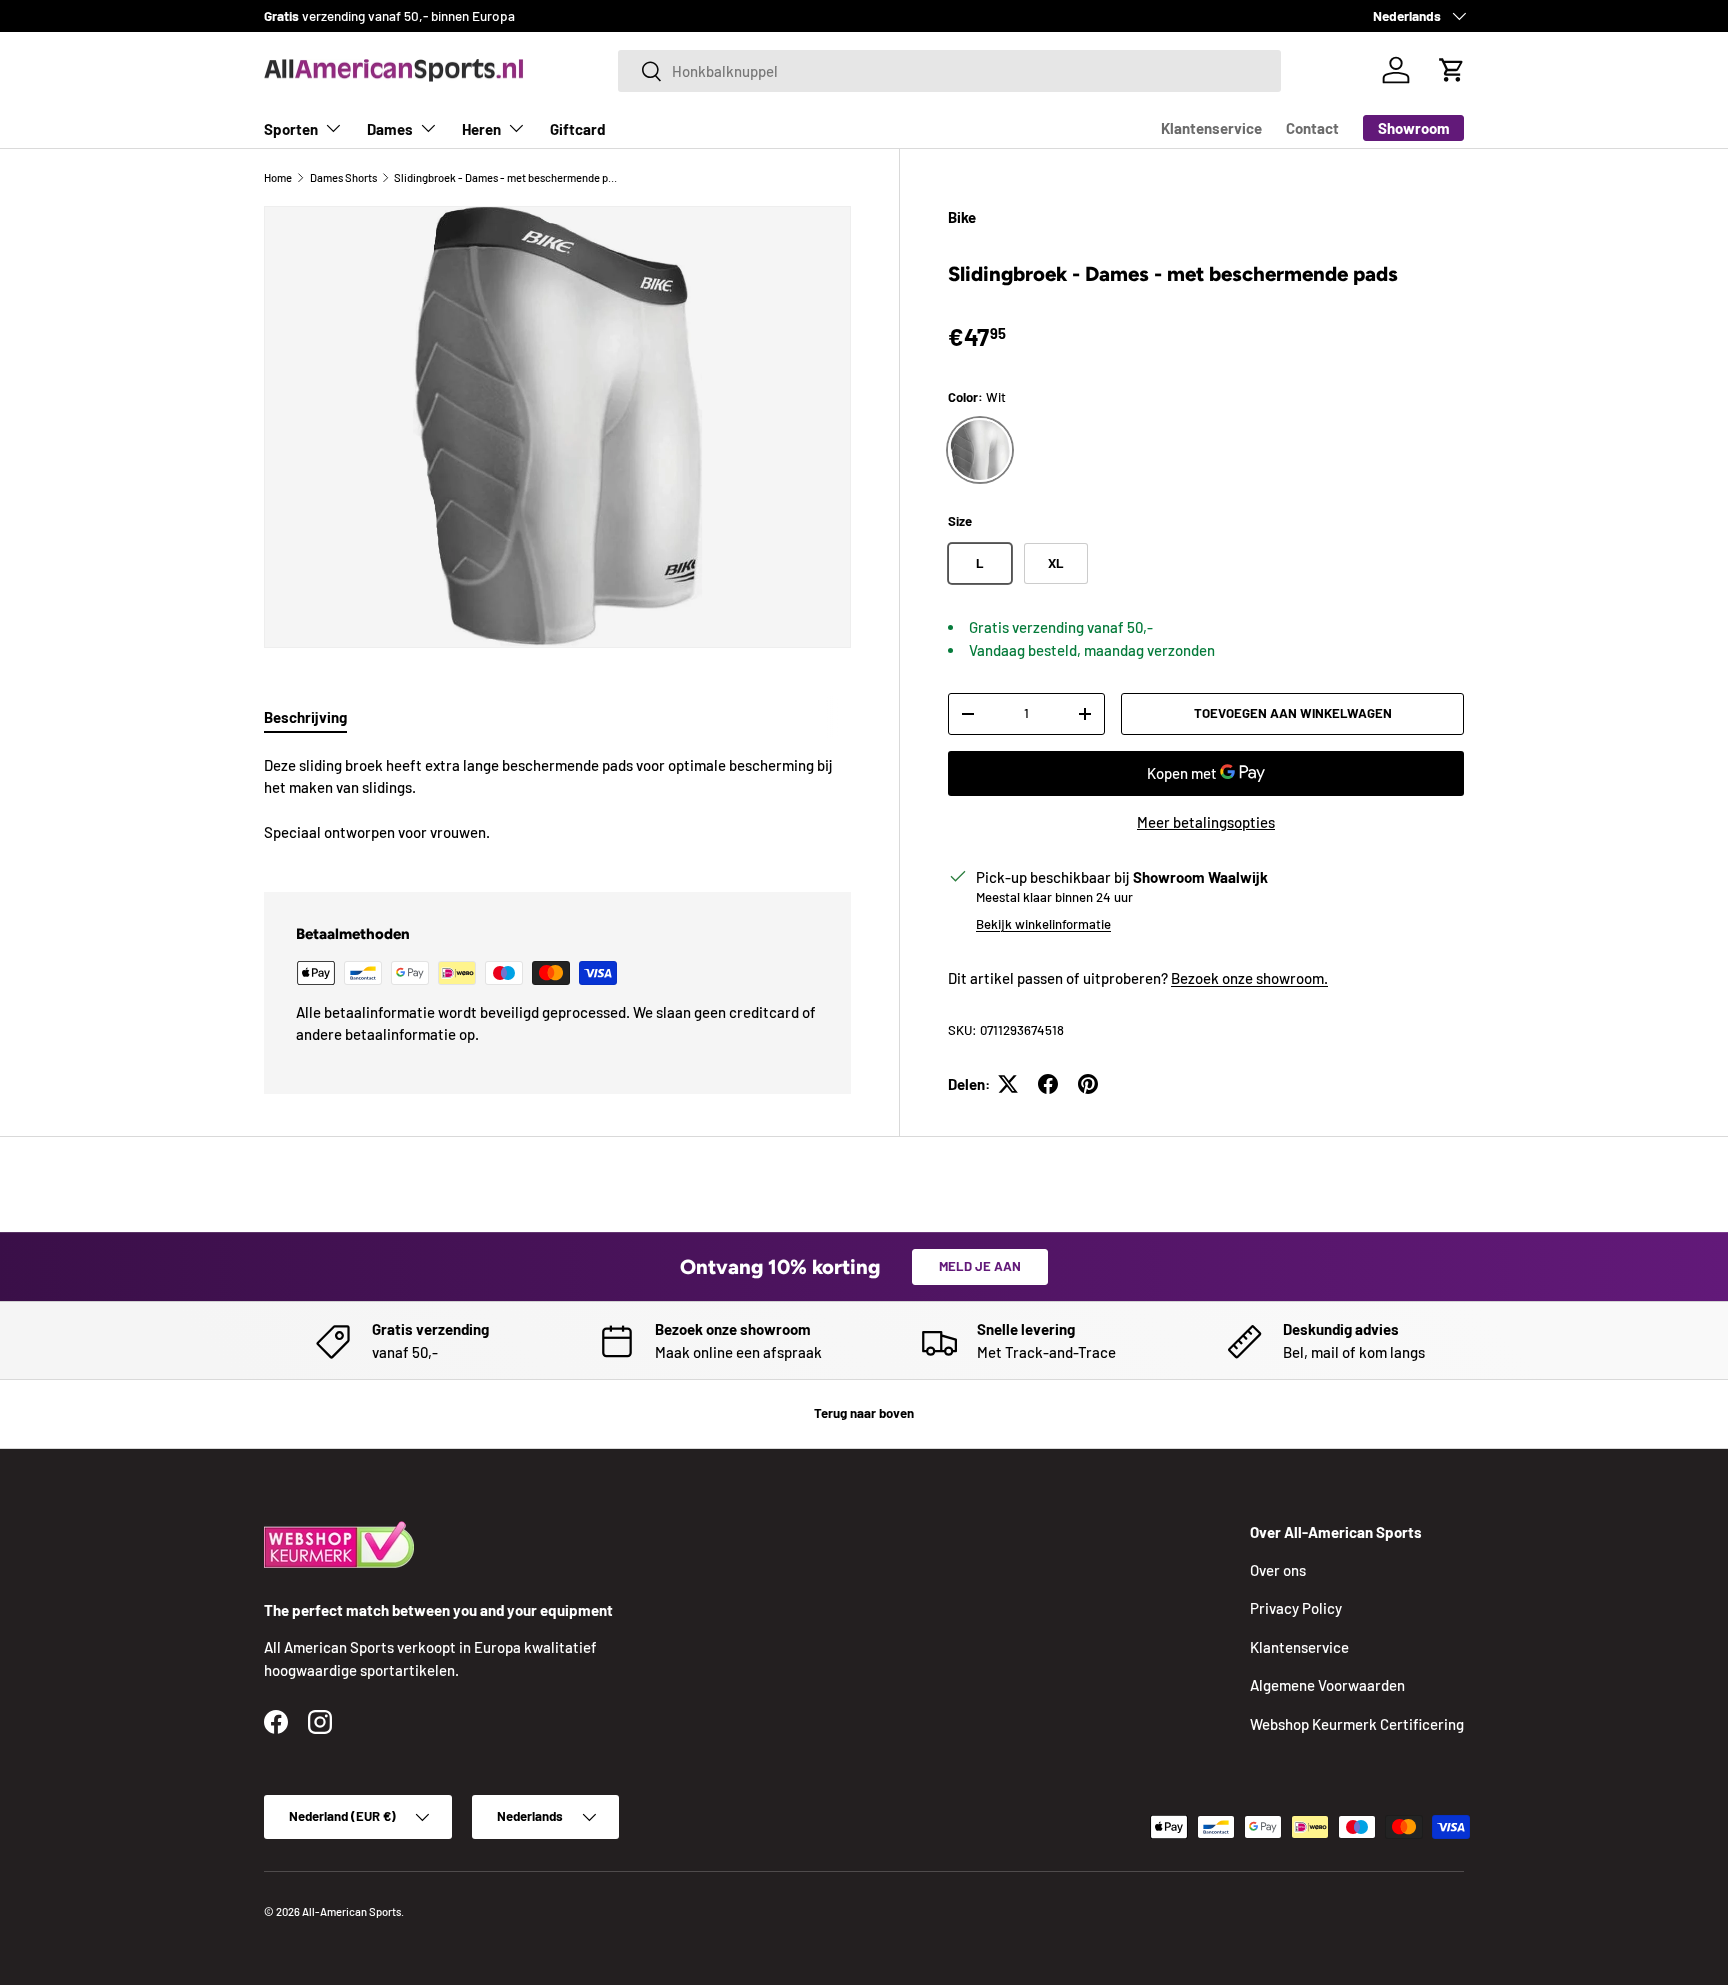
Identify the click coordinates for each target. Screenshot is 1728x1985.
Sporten (291, 129)
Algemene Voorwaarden (1327, 1685)
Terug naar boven (864, 1413)
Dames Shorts (343, 177)
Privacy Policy (1296, 1608)
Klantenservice (1211, 128)
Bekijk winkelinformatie (1043, 924)
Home (278, 177)
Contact (1312, 128)
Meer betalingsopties (1206, 822)
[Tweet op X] (1008, 1084)
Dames (390, 129)
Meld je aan (980, 1266)
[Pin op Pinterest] (1088, 1084)
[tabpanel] (557, 799)
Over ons (1278, 1570)
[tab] (305, 717)
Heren (481, 129)
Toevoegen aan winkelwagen (1293, 713)
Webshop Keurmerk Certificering (1357, 1724)
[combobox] (949, 71)
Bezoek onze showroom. (1249, 978)
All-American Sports (351, 1911)
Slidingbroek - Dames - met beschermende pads (506, 177)
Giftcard (577, 129)
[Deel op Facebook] (1048, 1084)
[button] (1452, 70)
